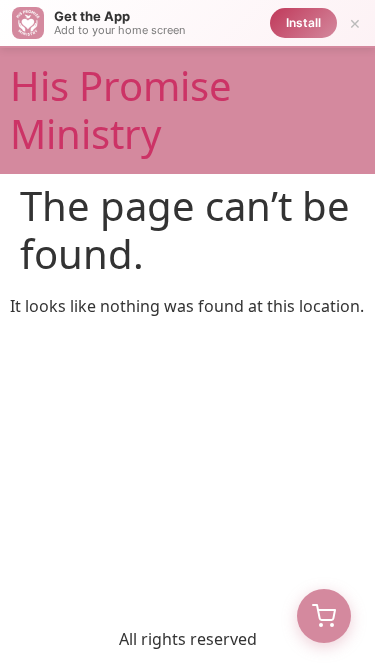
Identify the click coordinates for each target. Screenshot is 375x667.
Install (303, 22)
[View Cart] (324, 616)
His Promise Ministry (121, 109)
